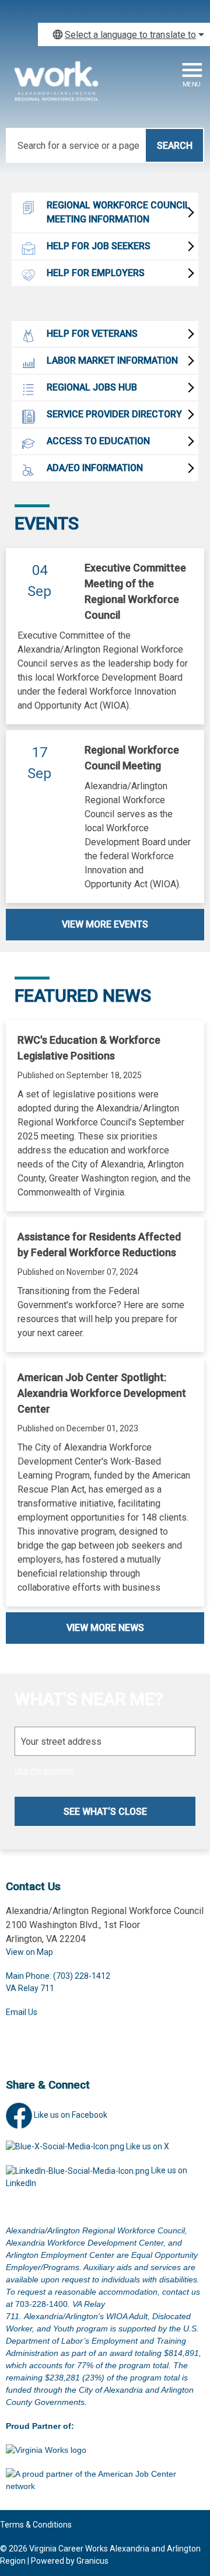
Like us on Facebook (71, 2115)
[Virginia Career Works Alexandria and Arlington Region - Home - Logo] (55, 87)
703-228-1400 (41, 2304)
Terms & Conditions (36, 2525)
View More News (105, 1628)
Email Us (22, 2012)
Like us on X (148, 2146)
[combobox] (124, 34)
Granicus (92, 2561)
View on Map (29, 1952)
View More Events (105, 924)
